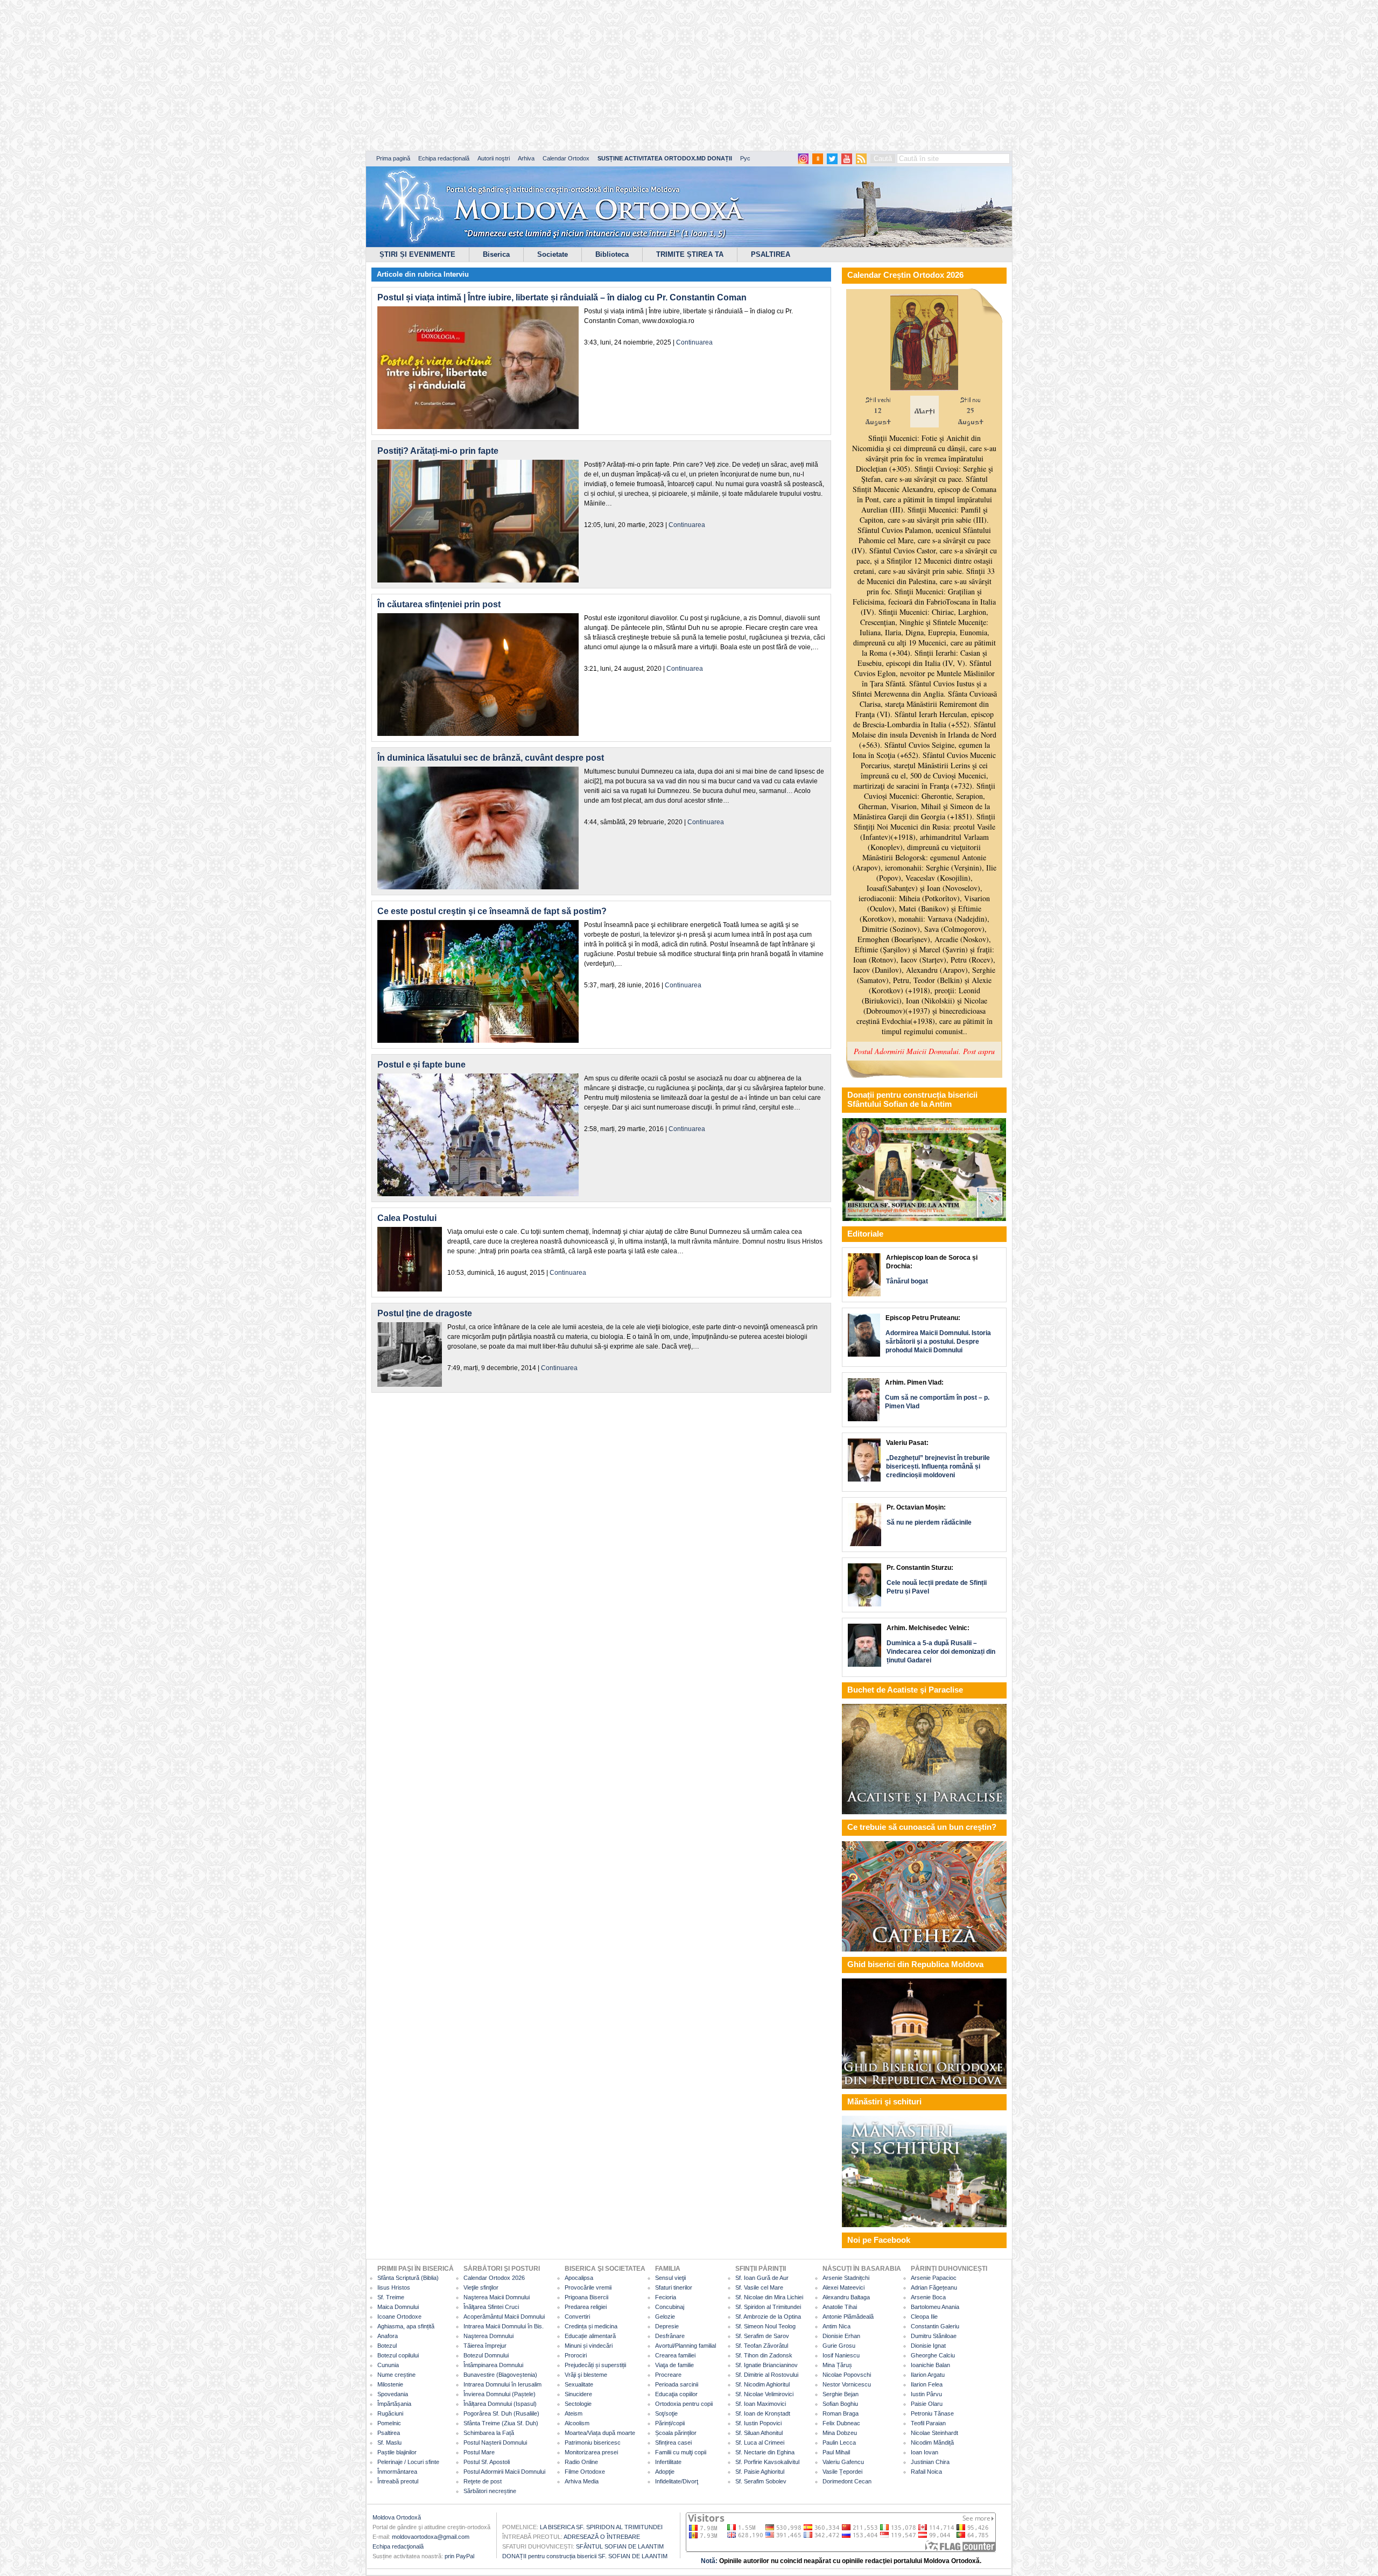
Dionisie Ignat (928, 2346)
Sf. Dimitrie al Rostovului (767, 2375)
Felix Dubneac (841, 2423)
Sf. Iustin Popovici (758, 2423)
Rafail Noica (926, 2472)
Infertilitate (668, 2462)
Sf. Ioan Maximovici (761, 2404)
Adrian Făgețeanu (934, 2287)
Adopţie (665, 2472)
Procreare (668, 2375)
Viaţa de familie (674, 2365)
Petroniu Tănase (932, 2413)
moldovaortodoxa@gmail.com (431, 2537)
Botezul (387, 2346)
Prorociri (576, 2355)
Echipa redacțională (444, 158)
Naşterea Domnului (488, 2336)
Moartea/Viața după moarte (600, 2433)
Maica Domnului (398, 2307)
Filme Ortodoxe (585, 2472)
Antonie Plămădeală (848, 2317)
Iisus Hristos (394, 2287)
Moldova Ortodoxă (397, 2517)
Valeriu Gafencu (843, 2462)
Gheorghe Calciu (933, 2355)
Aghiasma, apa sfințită (406, 2326)
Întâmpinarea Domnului (493, 2365)
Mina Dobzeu (840, 2433)
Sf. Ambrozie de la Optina (768, 2317)
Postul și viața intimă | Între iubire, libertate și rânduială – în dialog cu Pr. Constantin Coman (562, 297)
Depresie (667, 2326)
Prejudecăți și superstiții (595, 2365)
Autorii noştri (494, 158)
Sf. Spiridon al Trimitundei (768, 2307)
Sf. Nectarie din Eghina (765, 2452)
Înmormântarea (397, 2472)
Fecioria (666, 2297)
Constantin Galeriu (935, 2326)
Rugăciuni (390, 2413)
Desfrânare (670, 2336)
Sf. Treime (391, 2297)
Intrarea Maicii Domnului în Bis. (504, 2326)
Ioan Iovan (924, 2452)
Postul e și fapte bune (421, 1065)
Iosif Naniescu (841, 2355)
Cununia (388, 2365)
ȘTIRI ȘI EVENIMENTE (417, 254)
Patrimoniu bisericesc (593, 2442)
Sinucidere (578, 2394)
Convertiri (577, 2317)
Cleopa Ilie (924, 2317)
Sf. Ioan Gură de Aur (762, 2278)
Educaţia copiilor (676, 2394)
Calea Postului (407, 1218)
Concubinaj (670, 2307)
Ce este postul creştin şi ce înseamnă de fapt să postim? (492, 911)
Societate (553, 254)
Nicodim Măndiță (932, 2442)
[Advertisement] (328, 75)
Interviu (456, 274)
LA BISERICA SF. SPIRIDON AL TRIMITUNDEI (601, 2527)
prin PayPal (459, 2556)
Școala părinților (676, 2433)
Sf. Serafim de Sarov (762, 2336)
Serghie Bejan (841, 2394)
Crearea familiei (675, 2355)
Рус (745, 158)
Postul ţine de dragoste (425, 1313)
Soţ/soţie (666, 2413)
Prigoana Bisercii (586, 2297)
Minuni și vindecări (589, 2346)
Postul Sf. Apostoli (487, 2462)
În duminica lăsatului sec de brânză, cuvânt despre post (491, 758)
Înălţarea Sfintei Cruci (491, 2307)
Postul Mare (479, 2452)
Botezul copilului (398, 2355)
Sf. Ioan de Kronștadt (763, 2413)
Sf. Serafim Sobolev (761, 2481)
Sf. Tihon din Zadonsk (764, 2355)
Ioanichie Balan (930, 2365)
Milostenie (390, 2384)
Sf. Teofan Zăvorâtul (762, 2346)
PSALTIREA (771, 254)
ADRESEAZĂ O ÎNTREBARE (602, 2537)
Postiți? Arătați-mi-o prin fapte (438, 451)
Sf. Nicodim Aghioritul (762, 2384)
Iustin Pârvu (926, 2394)
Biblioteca (612, 254)
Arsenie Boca (928, 2297)
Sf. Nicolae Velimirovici (764, 2394)
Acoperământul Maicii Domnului (504, 2317)
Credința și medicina (591, 2326)
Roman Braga (841, 2413)
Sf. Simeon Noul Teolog (765, 2326)
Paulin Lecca (839, 2442)
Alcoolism (577, 2423)
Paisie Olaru (927, 2404)
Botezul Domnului (486, 2355)
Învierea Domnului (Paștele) (500, 2394)
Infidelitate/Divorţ (677, 2481)
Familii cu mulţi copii (681, 2452)
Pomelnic (389, 2423)
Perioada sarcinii (677, 2384)
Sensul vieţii (670, 2278)
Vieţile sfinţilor (481, 2287)
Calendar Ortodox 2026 (494, 2278)
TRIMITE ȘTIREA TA (690, 254)
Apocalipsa (579, 2278)
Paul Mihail (836, 2452)
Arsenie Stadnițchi (846, 2278)
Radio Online (581, 2462)
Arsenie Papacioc (934, 2278)
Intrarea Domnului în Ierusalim (502, 2384)
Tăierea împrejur (485, 2346)
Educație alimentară (590, 2336)
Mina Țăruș (837, 2365)
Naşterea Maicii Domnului (497, 2297)
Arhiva (526, 158)
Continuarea (694, 342)
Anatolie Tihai (840, 2307)
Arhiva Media (582, 2481)
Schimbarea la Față (489, 2433)
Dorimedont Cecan (847, 2481)
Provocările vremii (588, 2287)
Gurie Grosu (839, 2346)
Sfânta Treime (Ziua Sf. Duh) (501, 2423)
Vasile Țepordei (842, 2472)
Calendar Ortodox (566, 158)
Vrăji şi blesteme (586, 2375)
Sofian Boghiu (840, 2404)
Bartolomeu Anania (935, 2307)
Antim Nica (836, 2326)
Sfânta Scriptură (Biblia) (408, 2278)
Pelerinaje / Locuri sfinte (408, 2462)
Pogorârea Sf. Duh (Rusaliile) (501, 2413)
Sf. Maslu (389, 2442)
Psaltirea (389, 2433)
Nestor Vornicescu (847, 2384)
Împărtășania (394, 2404)
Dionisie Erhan (841, 2336)
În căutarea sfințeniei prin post (439, 604)
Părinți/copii (670, 2423)
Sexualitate (579, 2384)
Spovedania (393, 2394)
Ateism (574, 2413)
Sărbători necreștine (490, 2491)
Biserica (496, 254)
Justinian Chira (930, 2462)
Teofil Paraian (928, 2423)
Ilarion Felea (927, 2384)
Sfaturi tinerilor (674, 2287)
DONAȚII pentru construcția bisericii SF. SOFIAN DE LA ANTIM (585, 2556)
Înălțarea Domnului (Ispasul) (500, 2404)
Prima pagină (393, 158)
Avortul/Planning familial (686, 2346)
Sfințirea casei (673, 2442)
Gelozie (665, 2317)
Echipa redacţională (398, 2546)
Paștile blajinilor (397, 2452)
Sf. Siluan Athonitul (759, 2433)
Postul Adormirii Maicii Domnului (504, 2472)
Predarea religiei (586, 2307)
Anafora (388, 2336)
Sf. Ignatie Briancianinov (767, 2365)
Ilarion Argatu (928, 2375)
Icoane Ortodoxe (399, 2317)
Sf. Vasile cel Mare (759, 2287)
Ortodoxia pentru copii (684, 2404)
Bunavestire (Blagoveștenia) (500, 2375)
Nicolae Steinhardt (934, 2433)
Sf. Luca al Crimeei (760, 2442)
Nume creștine (396, 2375)
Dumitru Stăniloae (934, 2336)
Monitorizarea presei (591, 2452)
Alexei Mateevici (843, 2287)
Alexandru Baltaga (846, 2297)
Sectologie (578, 2404)
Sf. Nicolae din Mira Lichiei (769, 2297)
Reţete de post (483, 2481)
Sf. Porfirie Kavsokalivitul (767, 2462)
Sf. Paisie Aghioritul (760, 2472)
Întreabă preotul (398, 2481)
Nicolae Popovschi (847, 2375)
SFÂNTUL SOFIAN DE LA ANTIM (620, 2546)
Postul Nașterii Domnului (495, 2442)
